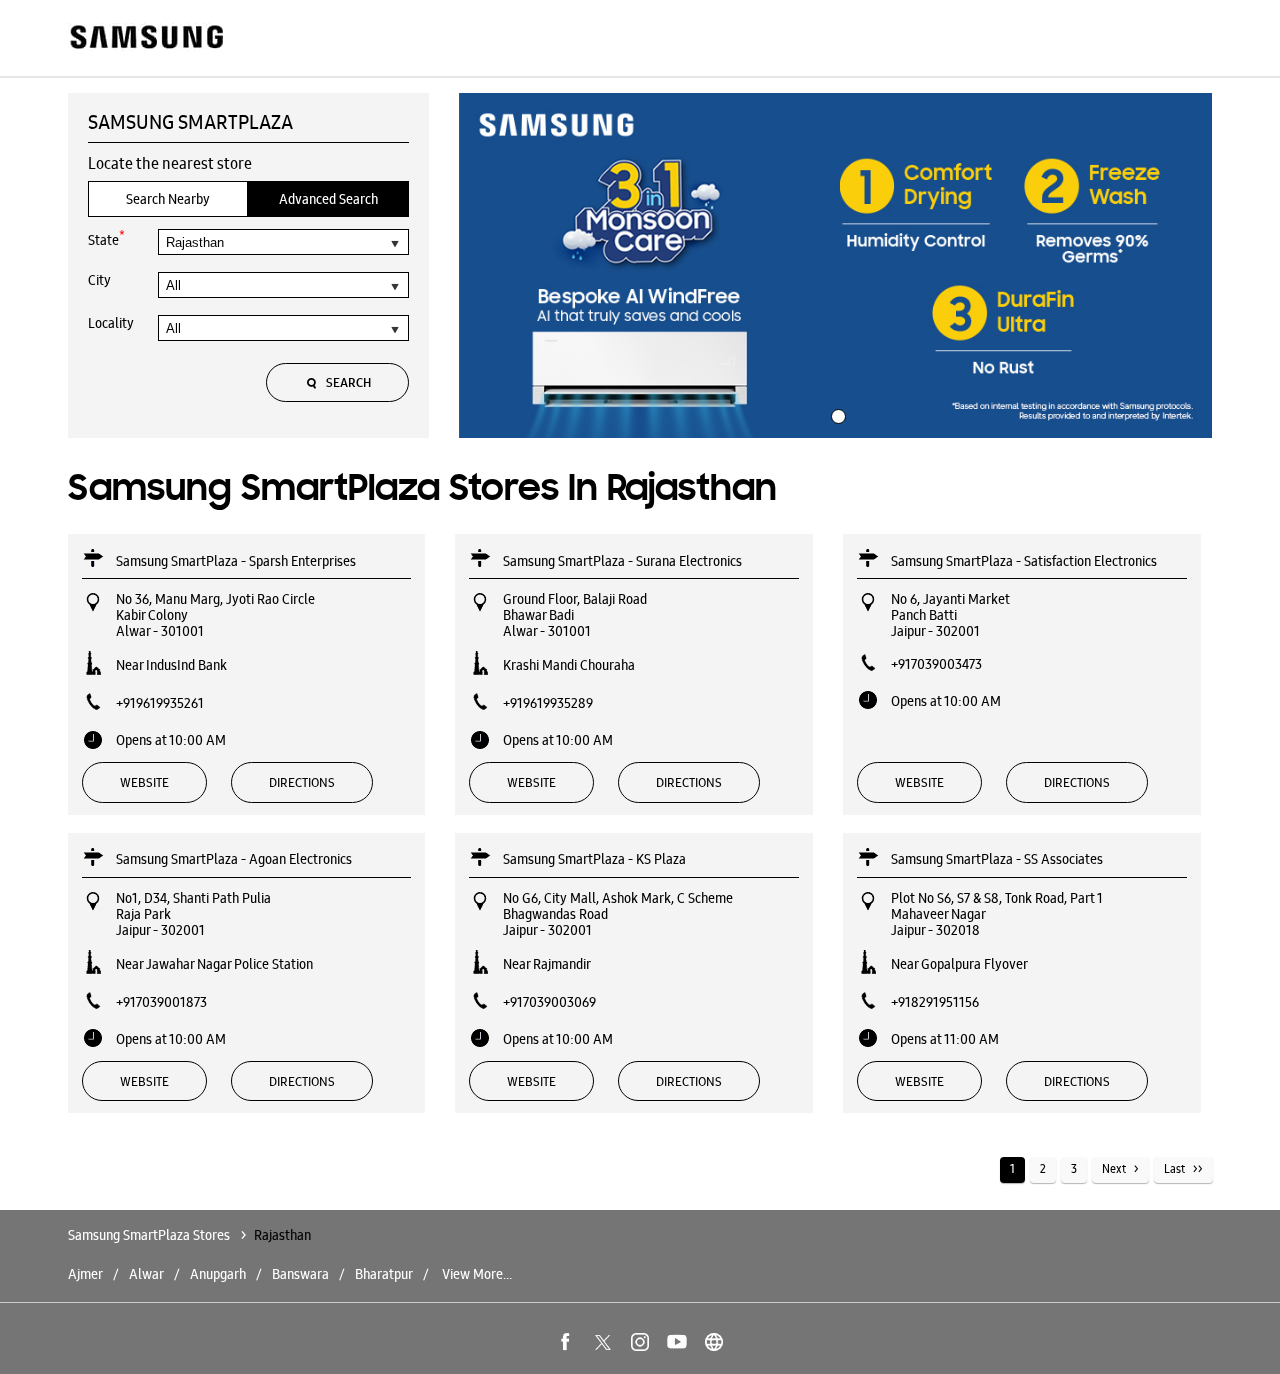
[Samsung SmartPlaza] (145, 38)
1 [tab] (836, 414)
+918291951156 (935, 1002)
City (99, 280)
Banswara (300, 1274)
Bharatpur (384, 1274)
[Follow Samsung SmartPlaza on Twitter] (603, 1342)
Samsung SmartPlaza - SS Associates (997, 859)
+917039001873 (161, 1002)
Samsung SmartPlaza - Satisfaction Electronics (1024, 561)
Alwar (146, 1274)
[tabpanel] (836, 266)
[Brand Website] (714, 1342)
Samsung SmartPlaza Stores (150, 1235)
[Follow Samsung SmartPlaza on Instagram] (640, 1342)
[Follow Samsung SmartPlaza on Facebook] (566, 1342)
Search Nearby (168, 199)
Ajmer (85, 1274)
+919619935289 (548, 703)
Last (1174, 1169)
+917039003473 (936, 664)
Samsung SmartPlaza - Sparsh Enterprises (236, 561)
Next (1114, 1169)
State (106, 238)
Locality (111, 323)
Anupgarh (218, 1274)
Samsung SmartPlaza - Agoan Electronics (234, 859)
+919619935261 (160, 703)
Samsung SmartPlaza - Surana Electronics (622, 561)
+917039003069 (549, 1002)
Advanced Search (328, 199)
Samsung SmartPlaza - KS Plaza (594, 859)
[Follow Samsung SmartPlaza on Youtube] (677, 1342)
